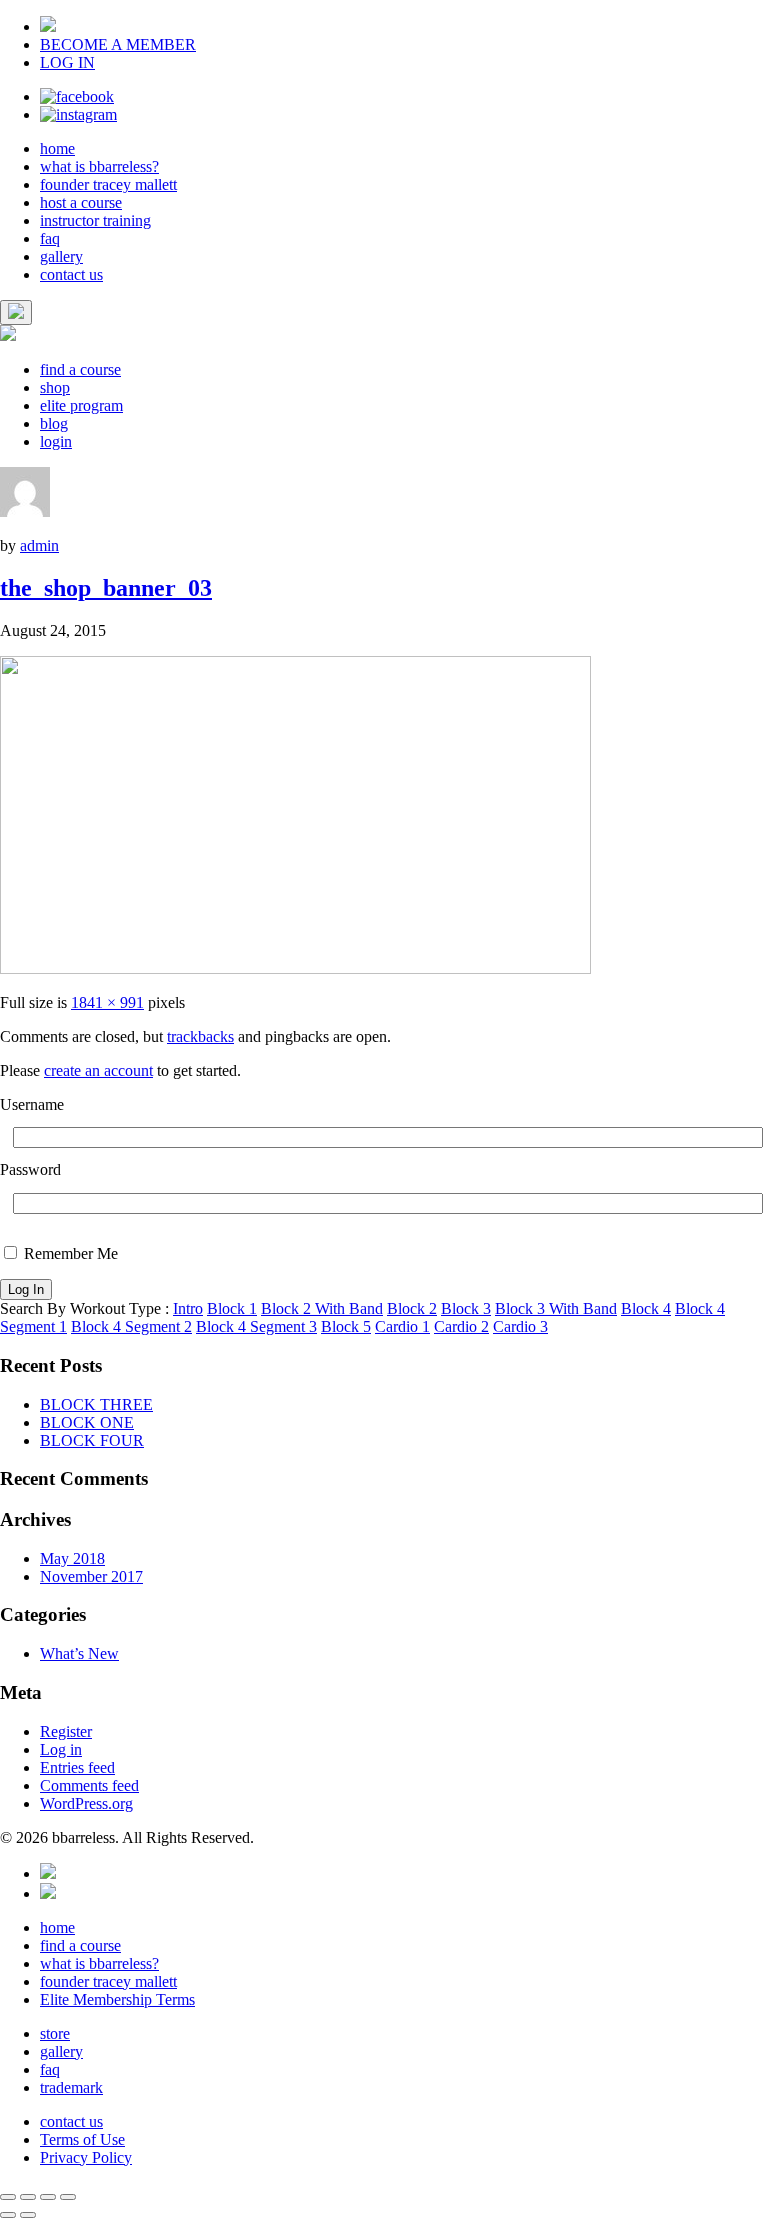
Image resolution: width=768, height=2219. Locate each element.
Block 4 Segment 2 (131, 1326)
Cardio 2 (461, 1326)
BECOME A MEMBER (118, 44)
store (55, 2033)
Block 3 (466, 1308)
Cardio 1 (402, 1326)
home (57, 148)
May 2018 (72, 1558)
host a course (81, 202)
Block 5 (346, 1326)
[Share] (28, 2197)
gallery (61, 256)
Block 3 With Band (556, 1308)
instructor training (95, 220)
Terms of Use (82, 2139)
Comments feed (89, 1785)
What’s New (79, 1653)
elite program (81, 405)
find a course (80, 369)
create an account (98, 1070)
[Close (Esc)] (8, 2197)
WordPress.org (86, 1803)
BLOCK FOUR (92, 1440)
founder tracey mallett (108, 184)
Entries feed (77, 1767)
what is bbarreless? (99, 166)
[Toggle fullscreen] (48, 2197)
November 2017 (91, 1576)
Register (66, 1731)
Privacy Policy (86, 2157)
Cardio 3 (520, 1326)
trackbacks (200, 1036)
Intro (188, 1308)
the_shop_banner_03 (106, 588)
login (56, 441)
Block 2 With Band (322, 1308)
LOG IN (67, 62)
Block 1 (232, 1308)
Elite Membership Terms (117, 1999)
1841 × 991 (107, 1002)
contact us (71, 274)
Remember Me (69, 1253)
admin (39, 545)
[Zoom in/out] (68, 2197)
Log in (61, 1749)
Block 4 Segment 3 (256, 1326)
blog (54, 423)
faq (50, 238)
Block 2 (412, 1308)
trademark (71, 2087)
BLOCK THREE (96, 1404)
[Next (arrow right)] (28, 2215)
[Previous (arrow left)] (8, 2215)
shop (55, 387)
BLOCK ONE (87, 1422)
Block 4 (646, 1308)
